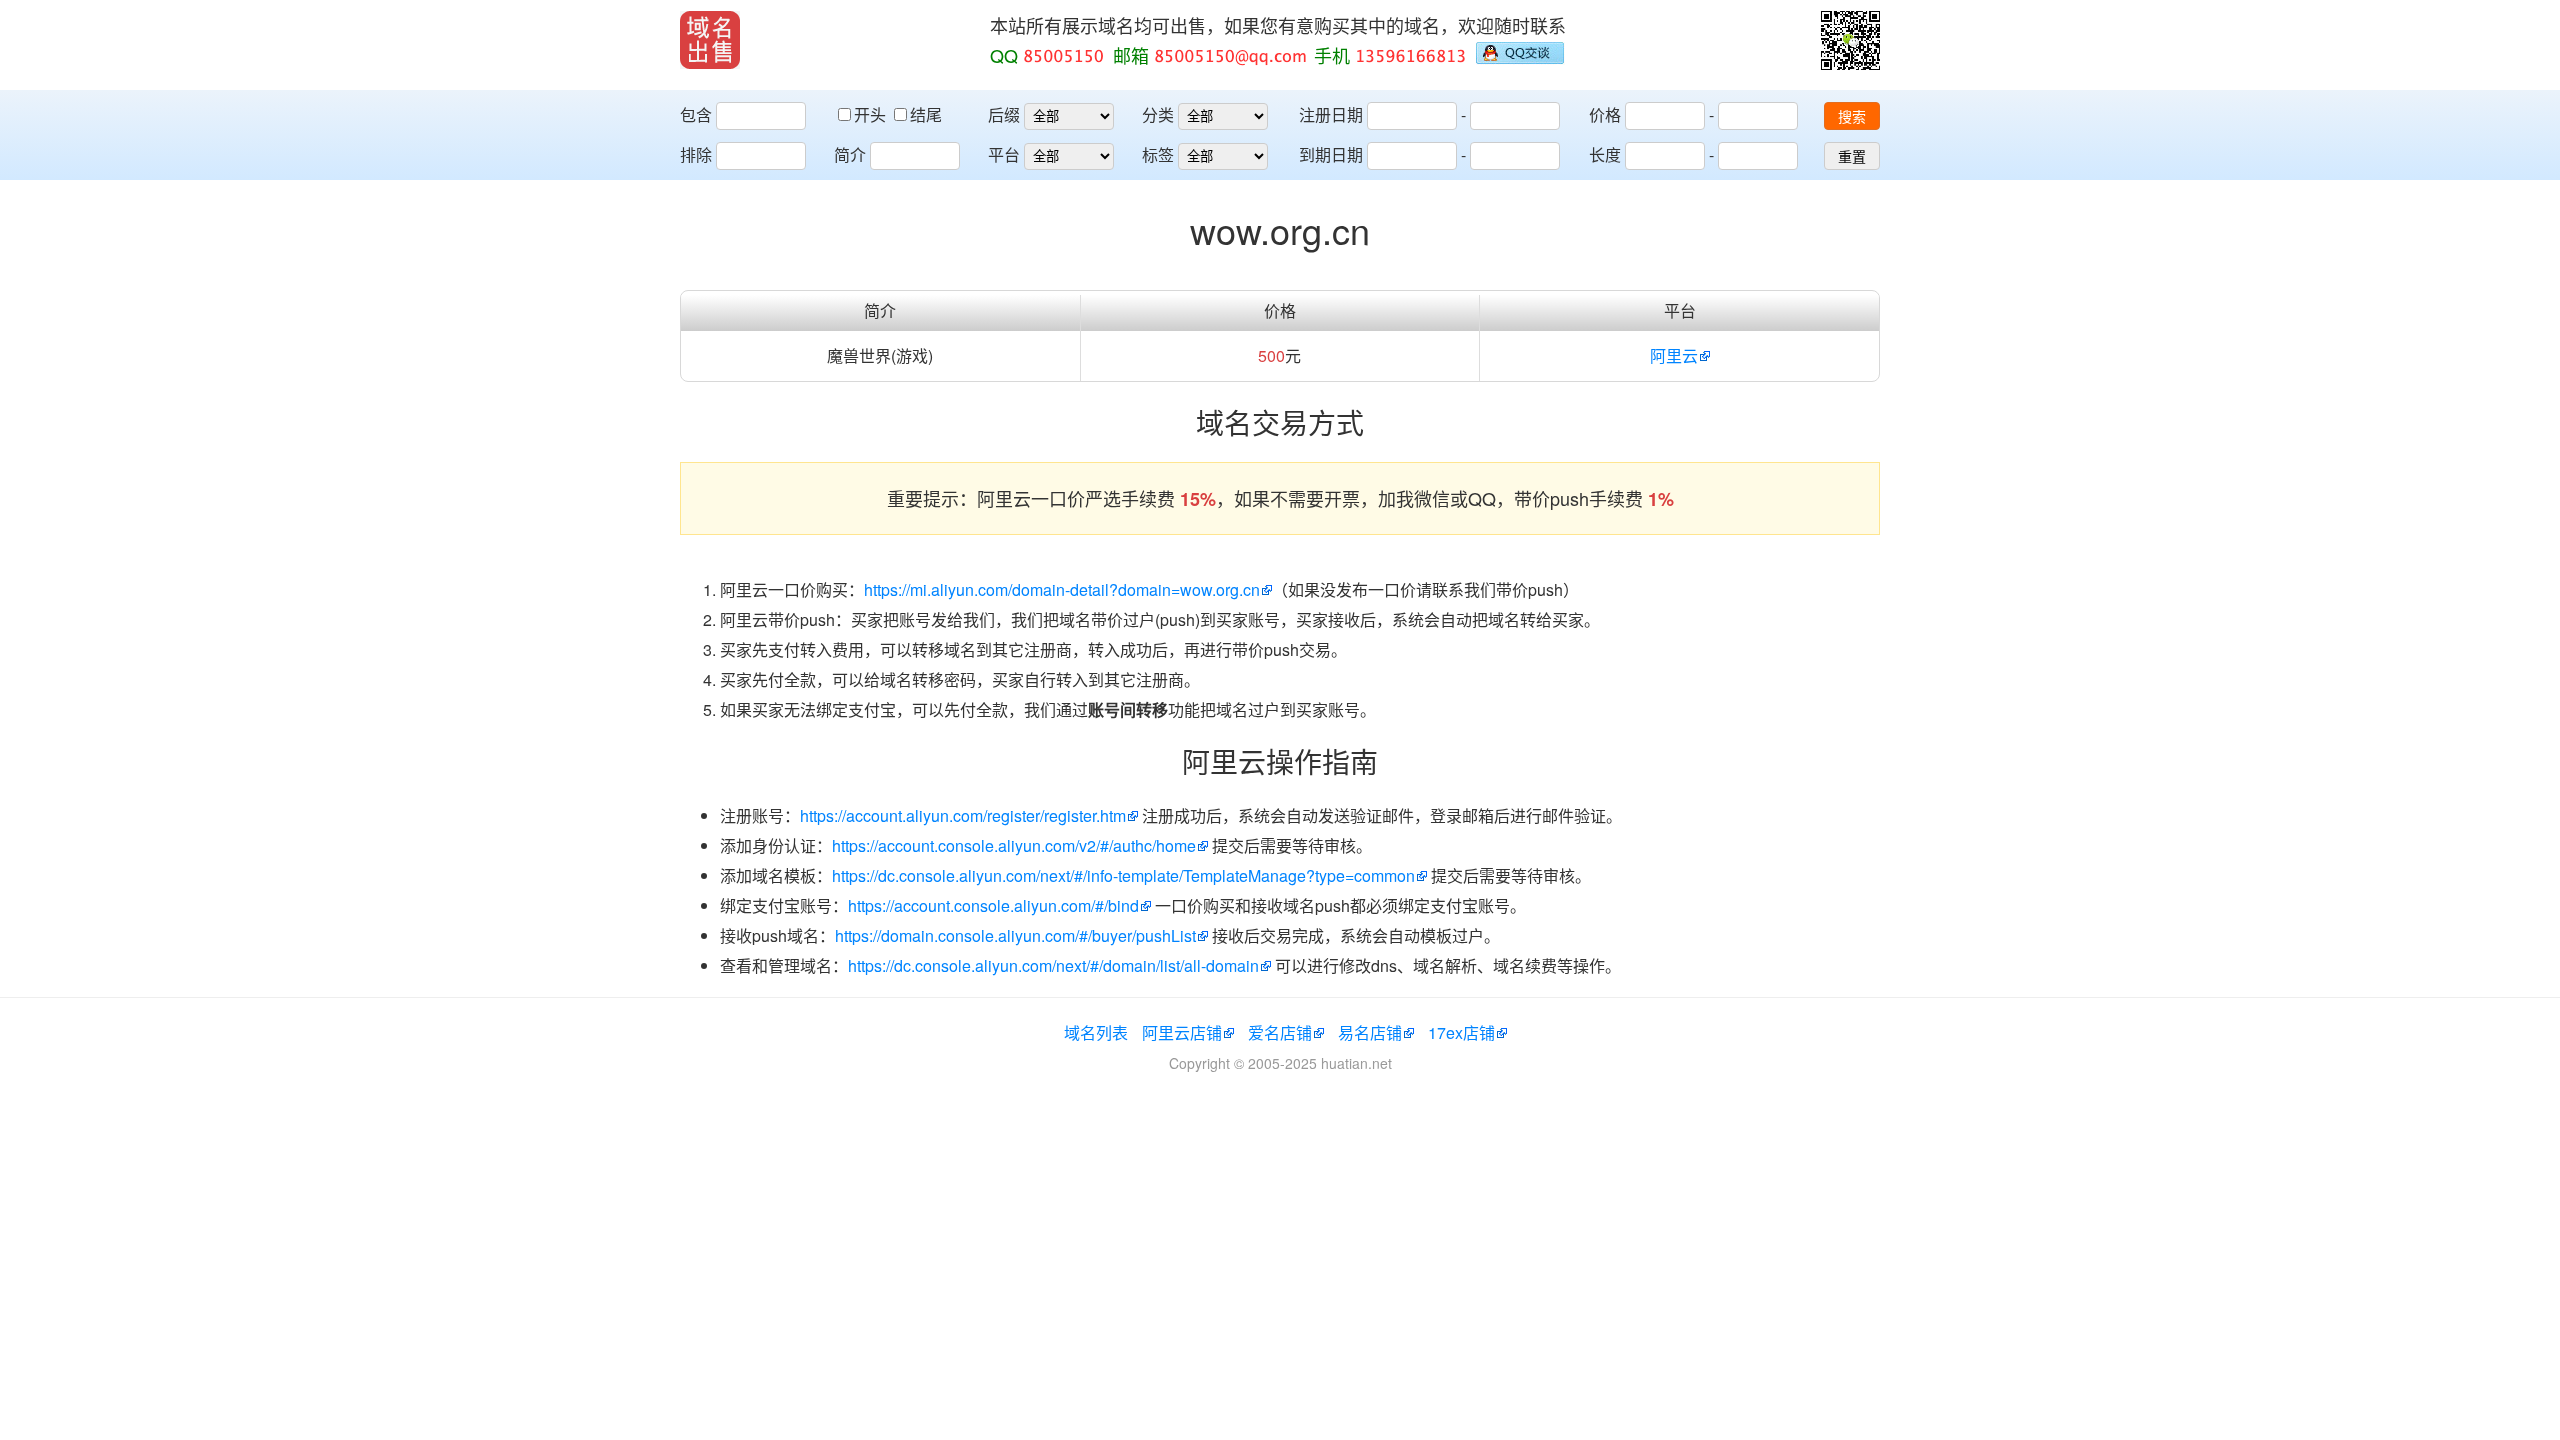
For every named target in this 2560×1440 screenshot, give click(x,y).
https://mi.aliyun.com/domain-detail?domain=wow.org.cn (1062, 589)
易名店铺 (1370, 1032)
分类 (1158, 114)
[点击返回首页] (710, 40)
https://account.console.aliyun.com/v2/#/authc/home (1014, 845)
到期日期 (1331, 154)
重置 (1852, 157)
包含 (696, 114)
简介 (850, 154)
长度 (1605, 154)
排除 (696, 154)
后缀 (1004, 114)
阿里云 (1674, 355)
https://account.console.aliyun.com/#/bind (993, 905)
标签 (1158, 154)
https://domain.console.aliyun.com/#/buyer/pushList (1015, 935)
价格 (1605, 114)
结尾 (926, 114)
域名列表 (1096, 1032)
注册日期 (1331, 114)
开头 (872, 114)
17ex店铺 (1461, 1032)
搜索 (1852, 117)
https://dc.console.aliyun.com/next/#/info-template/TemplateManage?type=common (1123, 875)
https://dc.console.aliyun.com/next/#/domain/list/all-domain (1053, 965)
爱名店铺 (1280, 1032)
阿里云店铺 (1182, 1032)
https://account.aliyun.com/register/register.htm (963, 815)
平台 (1004, 154)
